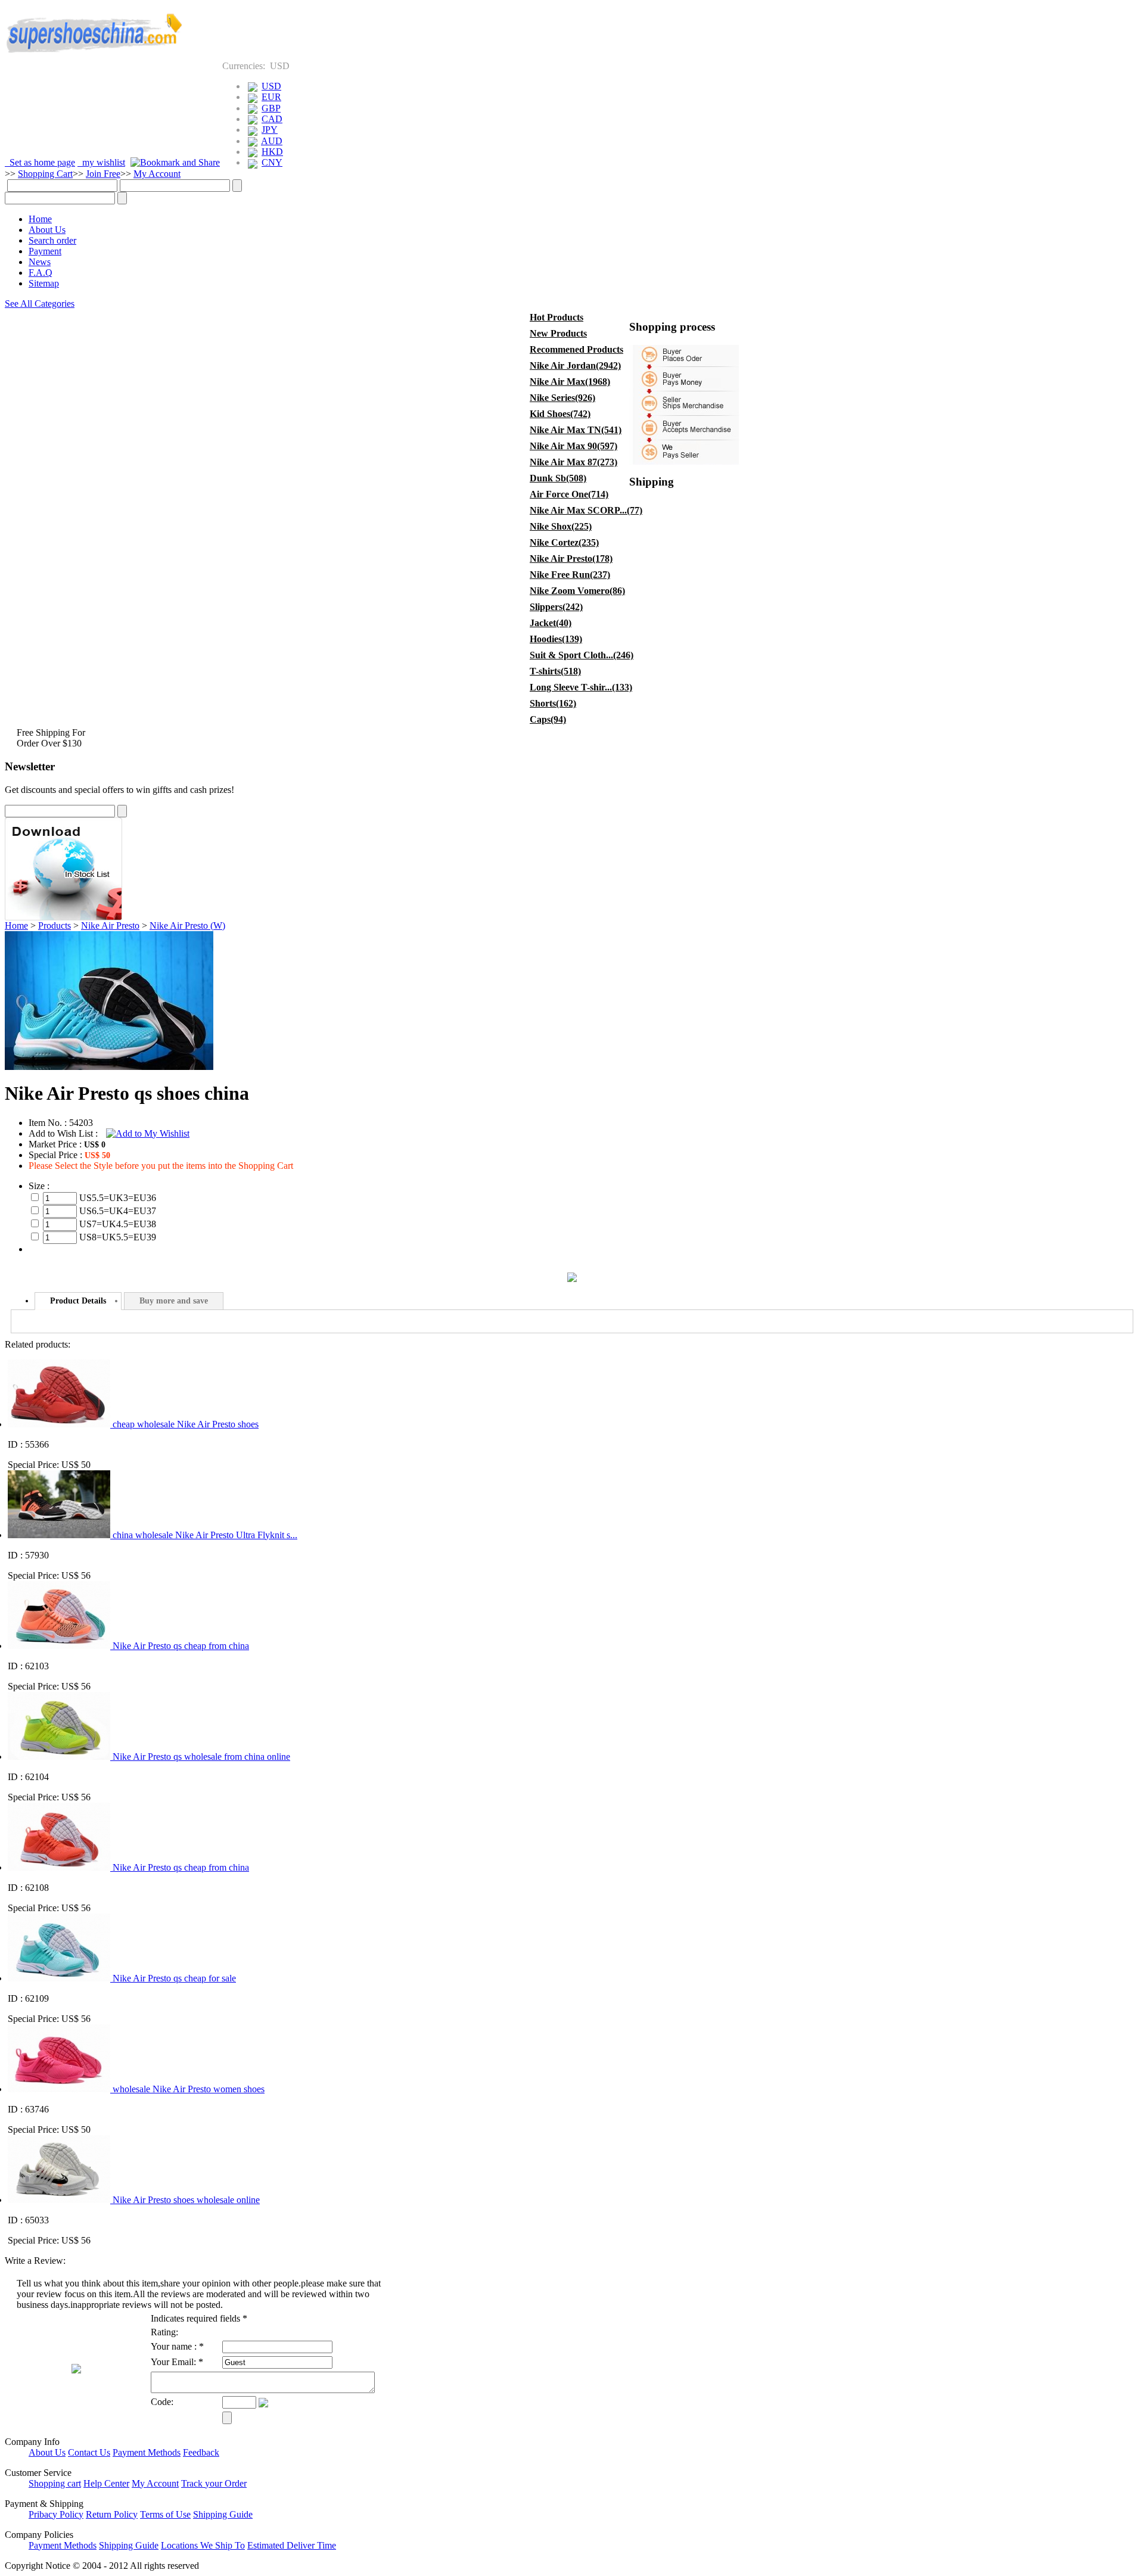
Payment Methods (147, 2452)
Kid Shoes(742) (560, 414)
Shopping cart (55, 2483)
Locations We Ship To (203, 2545)
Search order (52, 240)
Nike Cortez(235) (564, 542)
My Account (157, 174)
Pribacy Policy (56, 2514)
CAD (272, 119)
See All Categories (40, 304)
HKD (272, 152)
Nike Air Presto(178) (571, 559)
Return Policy (112, 2514)
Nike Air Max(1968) (570, 382)
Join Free (103, 174)
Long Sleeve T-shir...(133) (579, 687)
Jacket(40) (551, 623)
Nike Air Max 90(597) (573, 446)
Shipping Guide (223, 2514)
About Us (47, 230)
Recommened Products (576, 349)
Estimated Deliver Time (292, 2545)
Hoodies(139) (556, 639)
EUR (271, 97)
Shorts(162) (553, 703)
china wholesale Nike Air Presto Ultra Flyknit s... (205, 1535)
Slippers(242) (556, 607)
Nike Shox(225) (561, 526)
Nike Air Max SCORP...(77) (579, 510)
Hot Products (557, 317)
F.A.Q (41, 273)
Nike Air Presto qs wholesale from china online (201, 1757)
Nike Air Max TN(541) (576, 430)
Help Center (106, 2483)
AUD (272, 141)
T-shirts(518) (555, 671)
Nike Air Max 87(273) (573, 462)
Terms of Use (165, 2514)
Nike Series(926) (562, 398)
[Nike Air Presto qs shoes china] (109, 1067)
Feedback (201, 2452)
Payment (45, 251)
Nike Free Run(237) (570, 575)
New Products (558, 333)
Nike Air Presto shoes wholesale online (186, 2200)
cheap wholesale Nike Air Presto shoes (186, 1424)
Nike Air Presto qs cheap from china (181, 1646)
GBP (271, 108)
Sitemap (44, 283)
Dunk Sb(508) (558, 478)
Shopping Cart (45, 174)
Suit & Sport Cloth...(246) (579, 655)
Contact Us (89, 2452)
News (40, 262)
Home (40, 219)
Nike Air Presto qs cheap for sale (174, 1978)
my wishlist (101, 162)
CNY (272, 162)
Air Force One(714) (569, 494)
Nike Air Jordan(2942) (575, 365)
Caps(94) (548, 719)
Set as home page (40, 162)
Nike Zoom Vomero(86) (577, 591)
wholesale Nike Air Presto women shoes (189, 2089)
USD (271, 86)
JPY (270, 130)
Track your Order (214, 2483)
